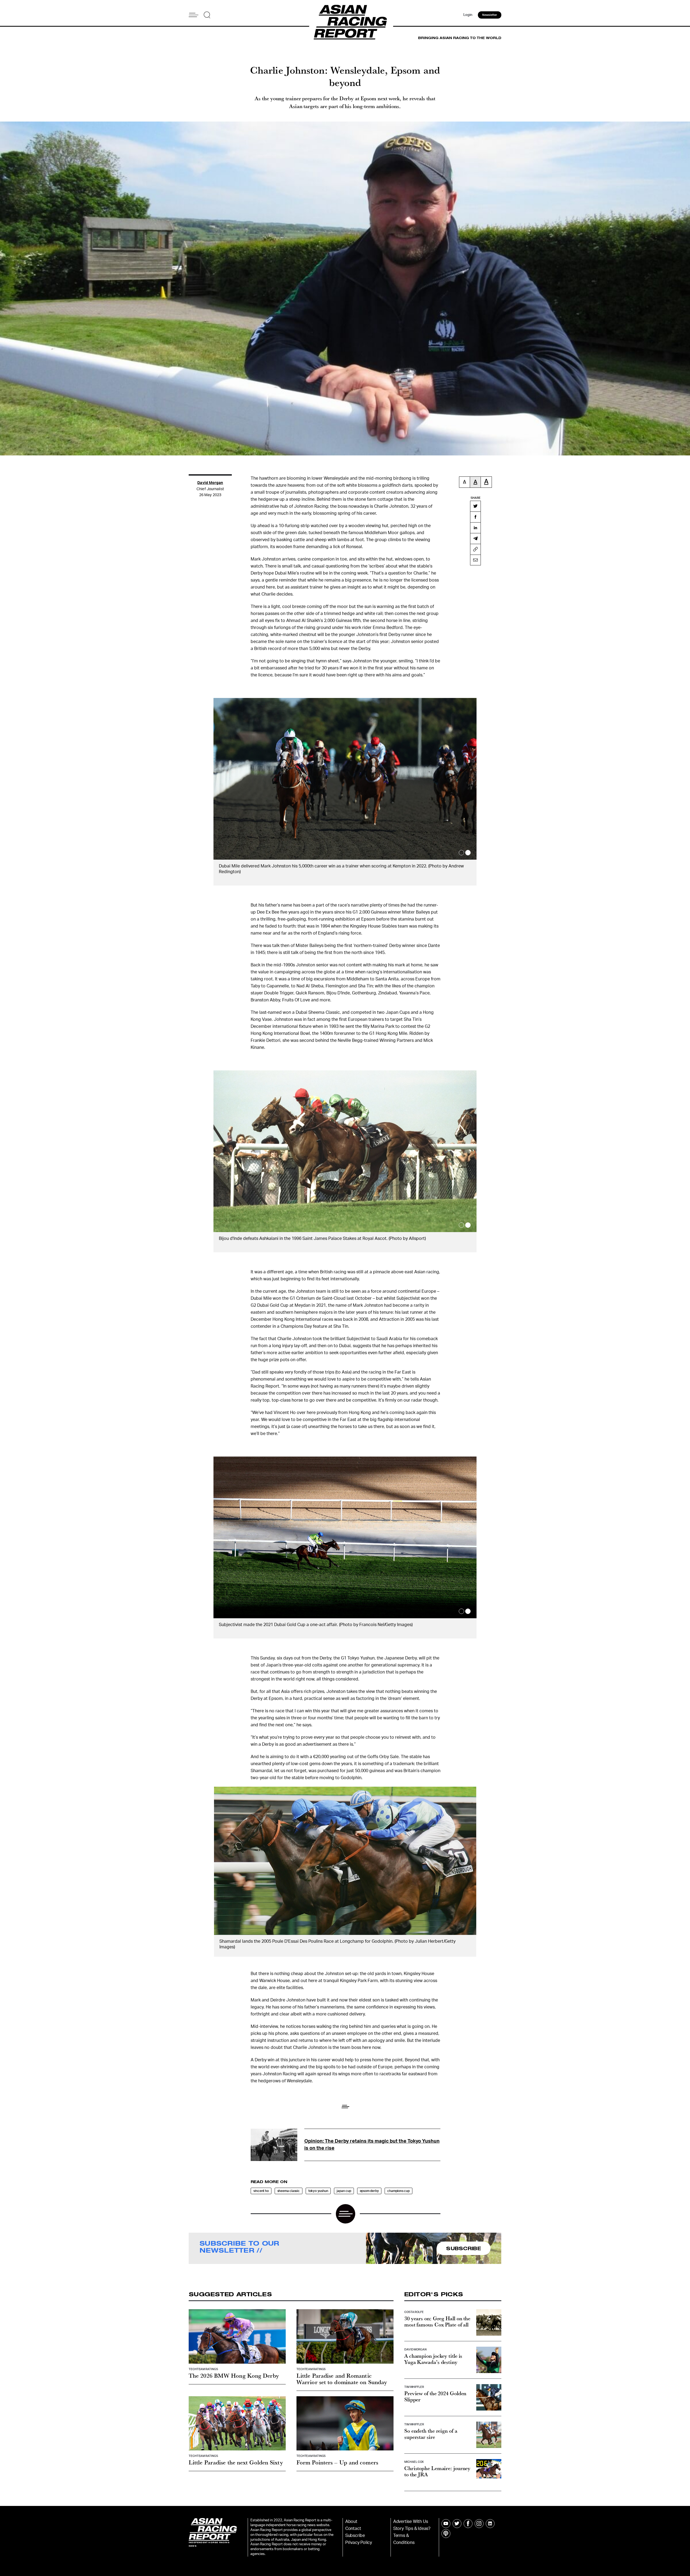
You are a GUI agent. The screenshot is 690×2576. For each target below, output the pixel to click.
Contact (353, 2529)
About (351, 2522)
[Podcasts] (446, 2534)
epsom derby (369, 2191)
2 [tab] (468, 853)
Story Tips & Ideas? (412, 2529)
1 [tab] (461, 853)
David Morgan (210, 483)
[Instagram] (479, 2524)
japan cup (344, 2191)
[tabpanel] (345, 792)
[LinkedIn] (475, 528)
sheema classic (289, 2191)
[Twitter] (475, 506)
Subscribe (355, 2536)
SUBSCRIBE (464, 2248)
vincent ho (261, 2191)
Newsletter (490, 15)
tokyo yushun (318, 2191)
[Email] (475, 560)
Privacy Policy (359, 2543)
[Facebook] (475, 517)
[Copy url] (475, 549)
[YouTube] (446, 2524)
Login (468, 15)
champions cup (398, 2191)
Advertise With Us (411, 2522)
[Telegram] (475, 538)
